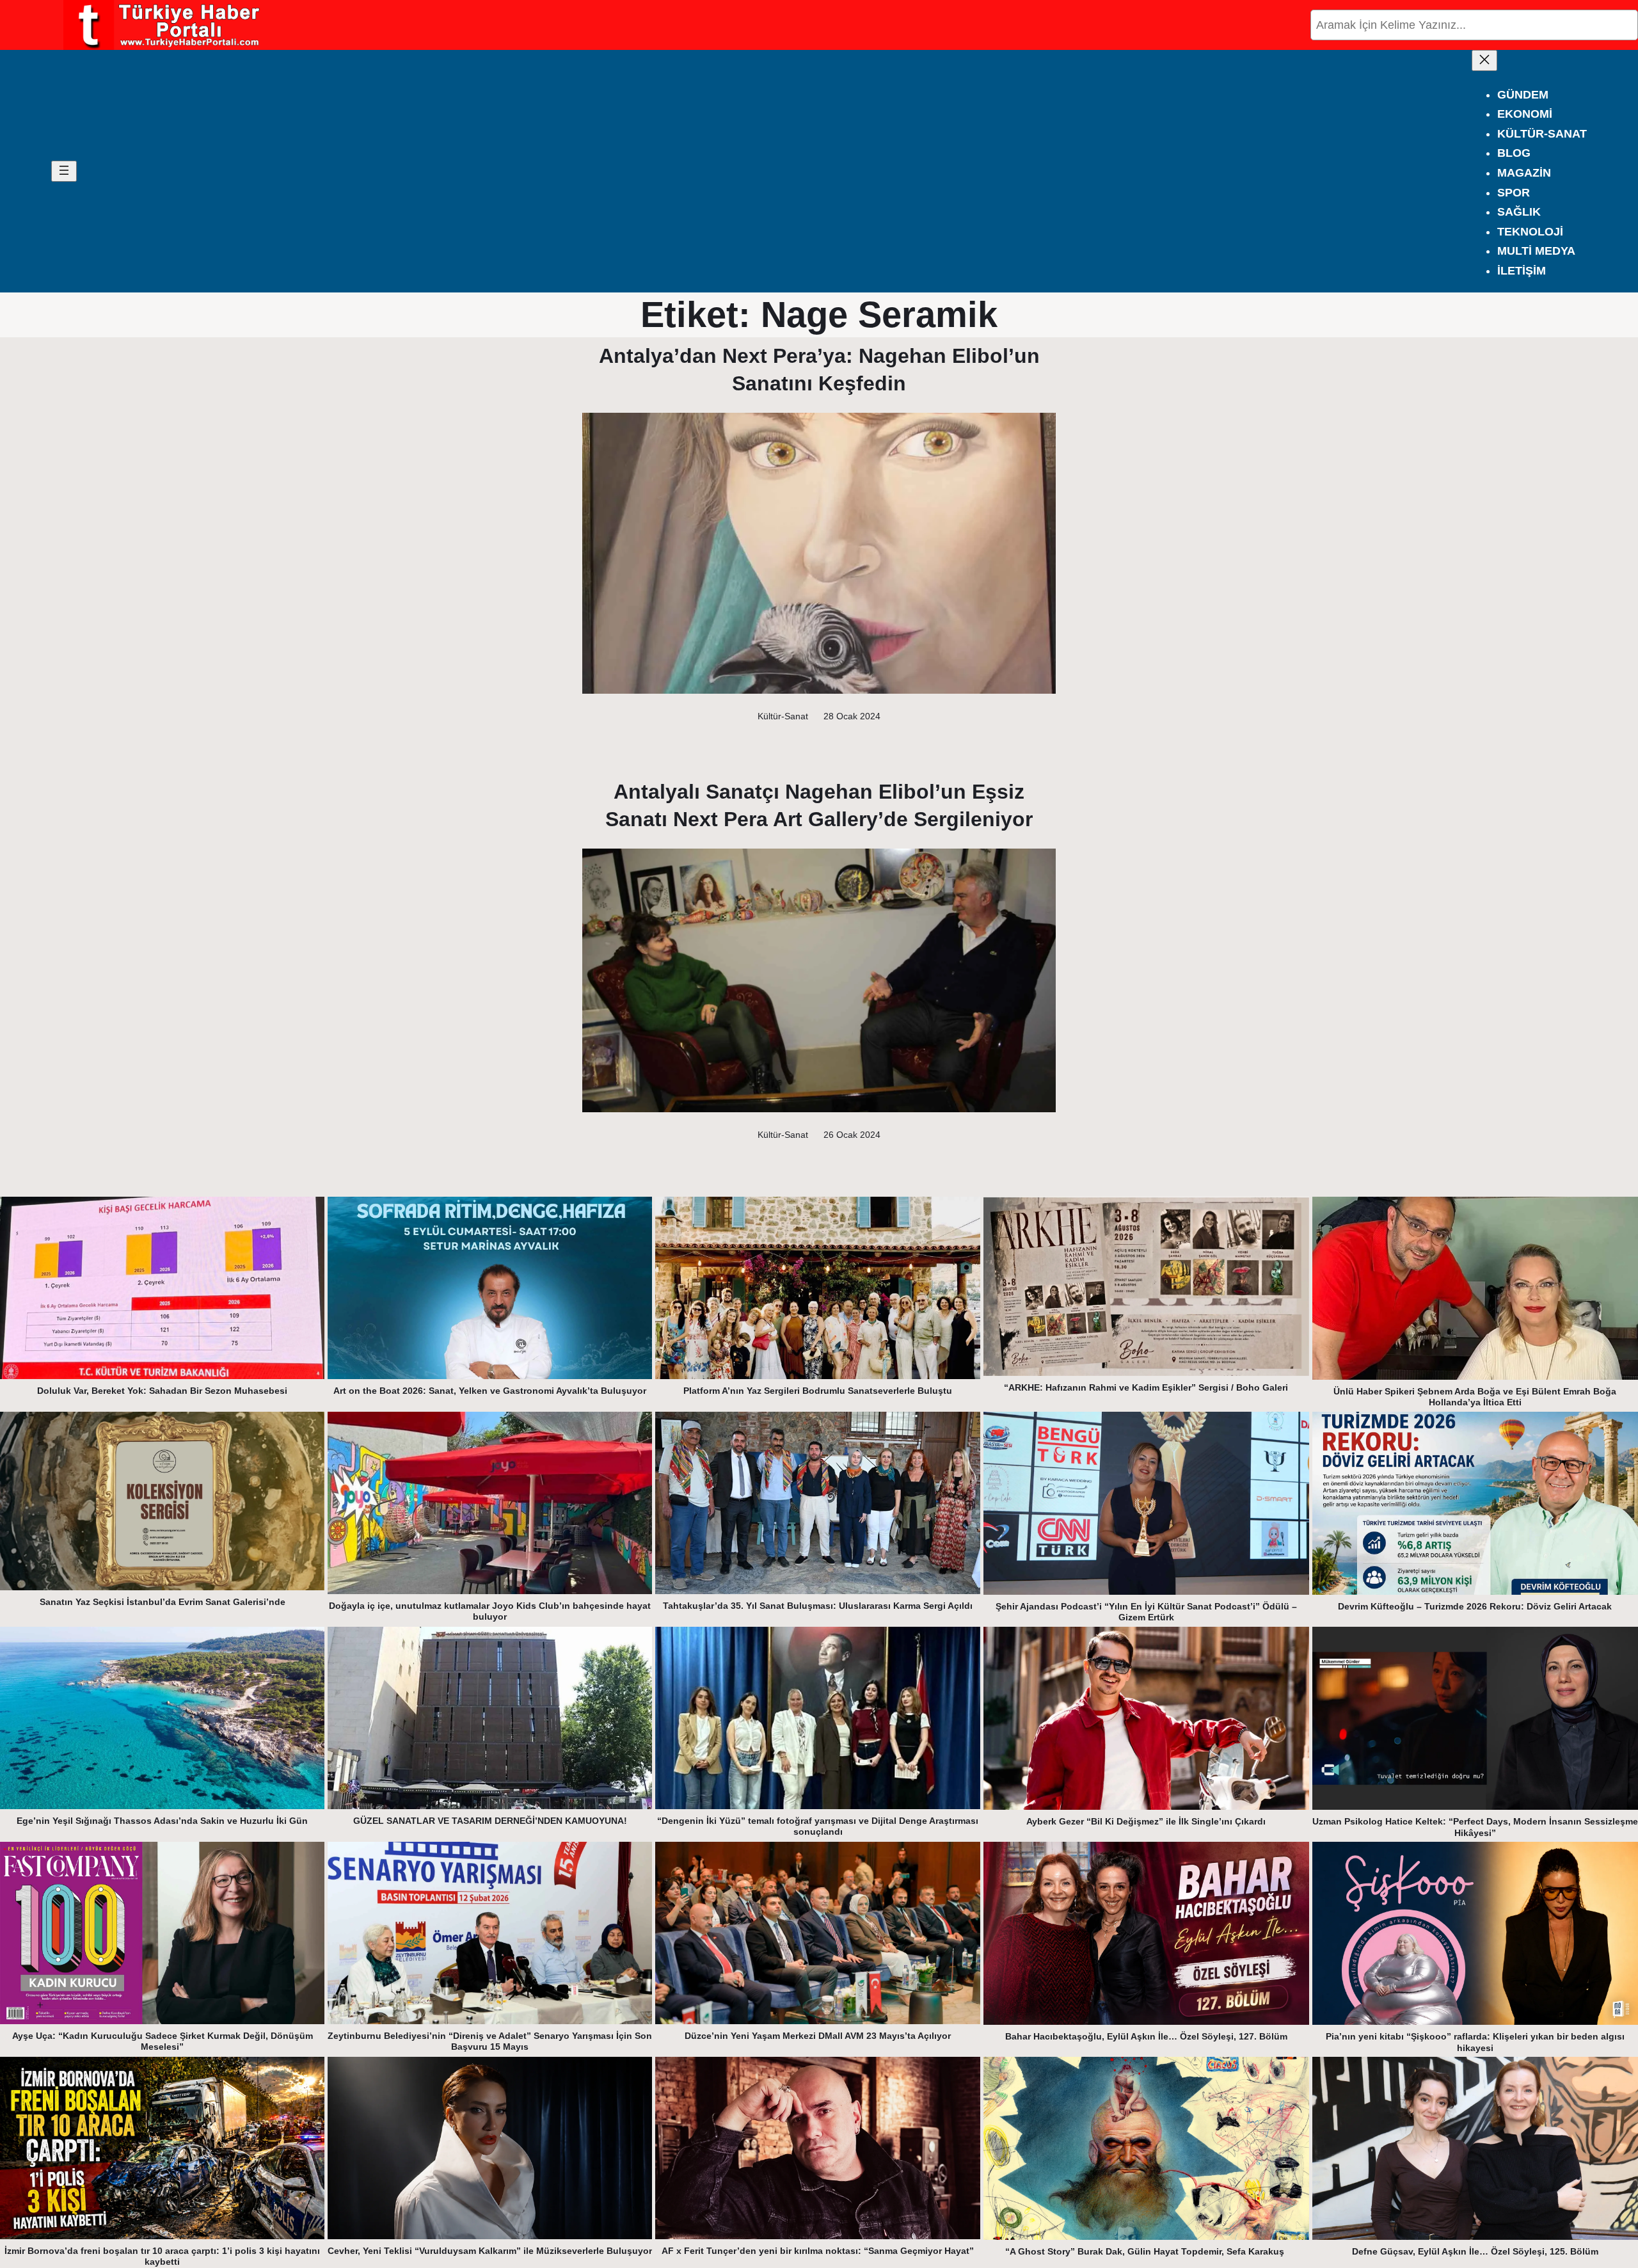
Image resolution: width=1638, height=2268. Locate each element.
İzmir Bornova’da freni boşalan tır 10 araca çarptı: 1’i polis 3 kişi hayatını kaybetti (162, 2256)
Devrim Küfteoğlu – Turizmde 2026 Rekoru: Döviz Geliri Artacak (1475, 1606)
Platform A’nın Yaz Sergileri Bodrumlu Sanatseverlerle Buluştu (818, 1391)
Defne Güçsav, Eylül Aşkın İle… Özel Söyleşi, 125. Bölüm (1475, 2251)
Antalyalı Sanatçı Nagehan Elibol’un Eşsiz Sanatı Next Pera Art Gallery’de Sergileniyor (819, 805)
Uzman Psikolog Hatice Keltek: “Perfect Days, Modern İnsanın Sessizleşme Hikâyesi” (1475, 1827)
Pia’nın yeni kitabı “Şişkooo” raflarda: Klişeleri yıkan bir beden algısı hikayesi (1475, 2042)
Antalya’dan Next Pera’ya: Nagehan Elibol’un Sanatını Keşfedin (819, 370)
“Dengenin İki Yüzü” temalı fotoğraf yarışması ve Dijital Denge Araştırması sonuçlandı (818, 1826)
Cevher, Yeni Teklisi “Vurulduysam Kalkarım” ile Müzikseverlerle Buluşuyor (490, 2251)
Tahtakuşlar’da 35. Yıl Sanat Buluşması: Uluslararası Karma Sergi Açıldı (818, 1606)
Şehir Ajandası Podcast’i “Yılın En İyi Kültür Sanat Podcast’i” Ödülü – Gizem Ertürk (1146, 1612)
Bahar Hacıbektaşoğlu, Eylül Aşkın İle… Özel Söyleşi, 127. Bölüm (1146, 2036)
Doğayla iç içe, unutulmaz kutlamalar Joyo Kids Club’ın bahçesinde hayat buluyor (490, 1611)
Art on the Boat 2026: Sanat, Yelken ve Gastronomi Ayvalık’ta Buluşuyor (490, 1391)
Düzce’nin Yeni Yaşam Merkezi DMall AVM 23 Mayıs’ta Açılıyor (818, 2036)
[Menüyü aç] (64, 171)
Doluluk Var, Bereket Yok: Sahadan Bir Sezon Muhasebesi (162, 1391)
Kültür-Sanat (783, 716)
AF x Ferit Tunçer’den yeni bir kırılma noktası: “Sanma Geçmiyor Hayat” (818, 2251)
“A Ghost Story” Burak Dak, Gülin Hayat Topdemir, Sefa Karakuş (1146, 2251)
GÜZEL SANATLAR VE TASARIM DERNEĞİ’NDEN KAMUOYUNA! (490, 1821)
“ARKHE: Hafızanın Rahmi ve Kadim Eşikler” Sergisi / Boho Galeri (1146, 1387)
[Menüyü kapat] (1484, 60)
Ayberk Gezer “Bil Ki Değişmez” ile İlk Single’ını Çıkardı (1146, 1821)
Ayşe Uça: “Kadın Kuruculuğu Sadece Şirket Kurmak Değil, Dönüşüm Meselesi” (163, 2041)
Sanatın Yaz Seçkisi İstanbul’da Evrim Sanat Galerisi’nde (163, 1602)
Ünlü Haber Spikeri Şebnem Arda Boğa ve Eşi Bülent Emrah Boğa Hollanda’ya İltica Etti (1475, 1397)
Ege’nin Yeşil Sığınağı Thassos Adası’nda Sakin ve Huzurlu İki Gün (162, 1821)
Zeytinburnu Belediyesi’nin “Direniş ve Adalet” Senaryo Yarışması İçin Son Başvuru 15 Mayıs (490, 2041)
